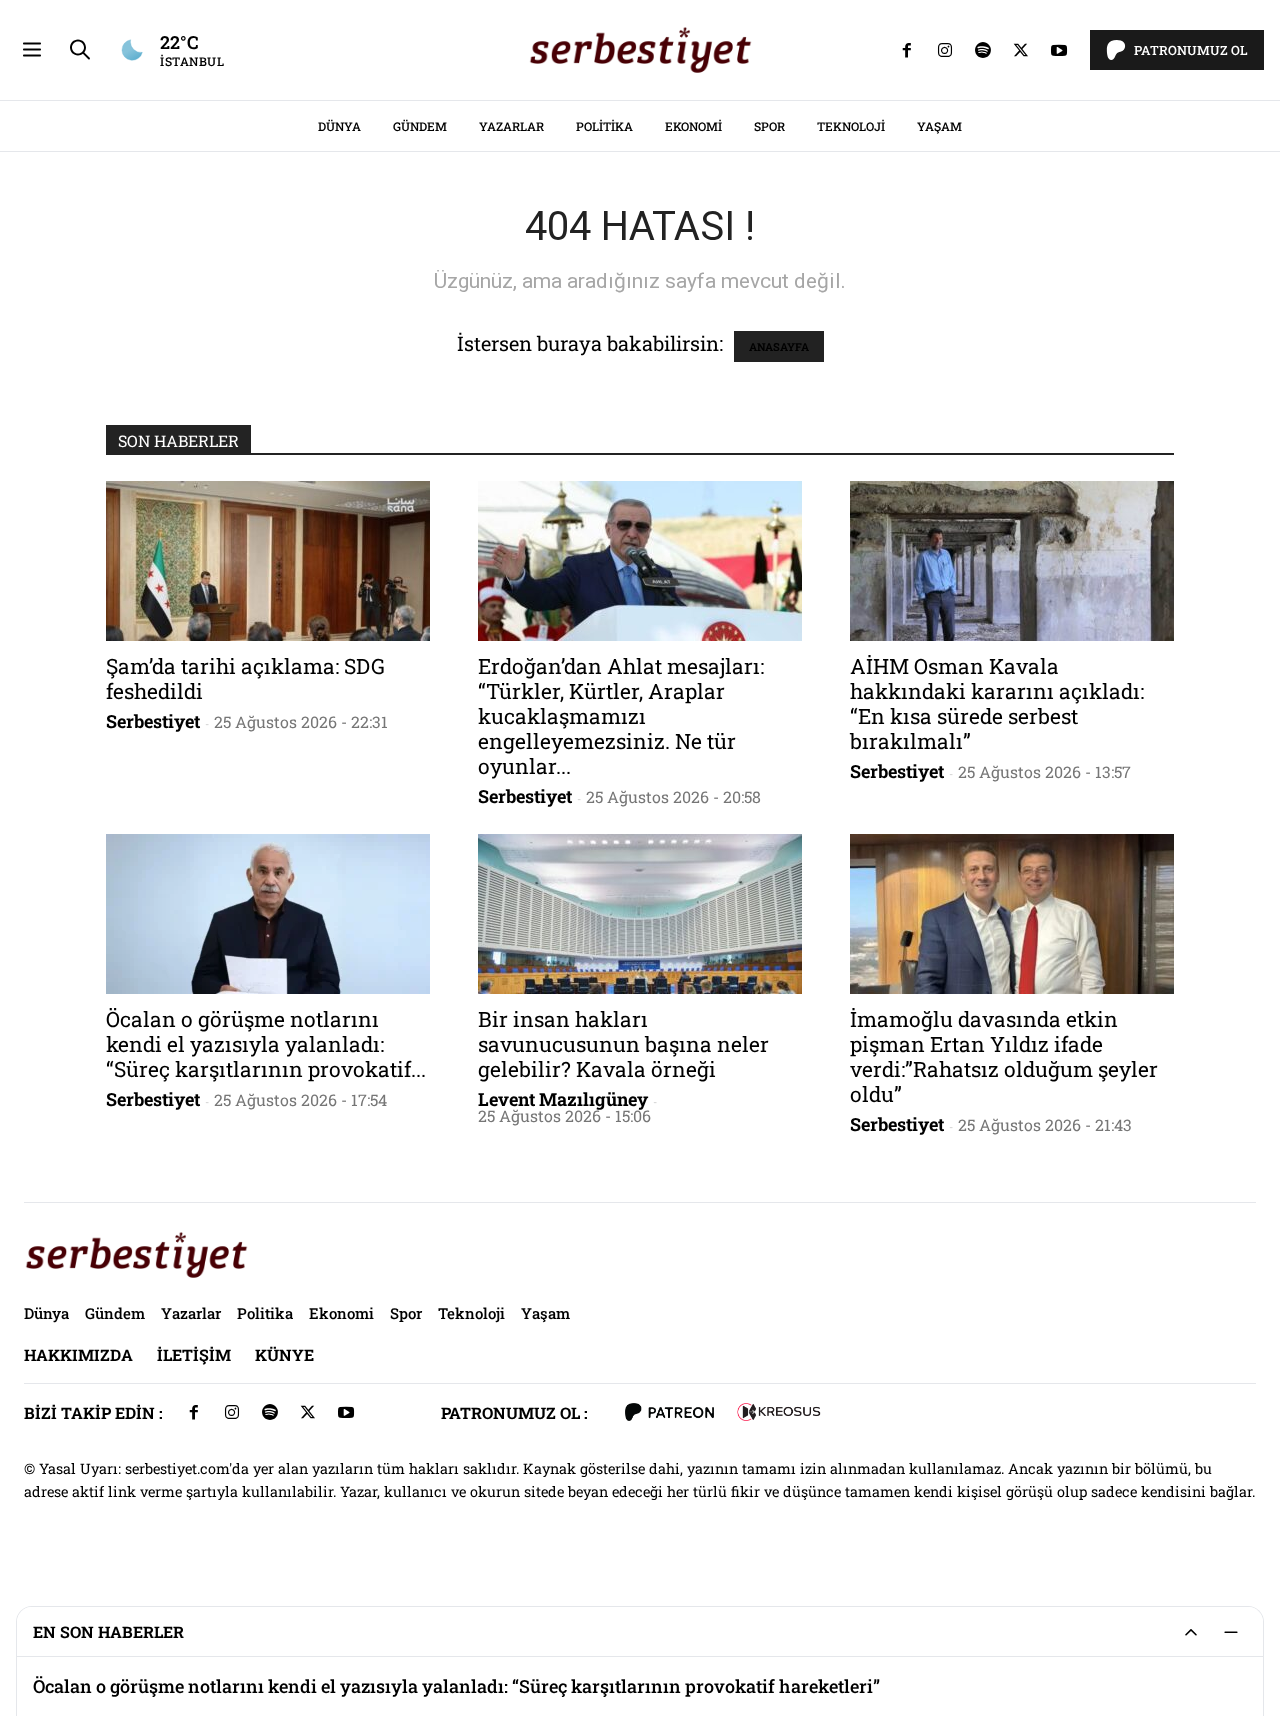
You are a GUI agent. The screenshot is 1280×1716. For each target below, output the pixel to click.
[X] (1021, 50)
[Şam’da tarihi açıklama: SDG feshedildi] (268, 561)
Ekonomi (693, 126)
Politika (604, 126)
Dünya (339, 126)
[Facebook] (907, 50)
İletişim (194, 1354)
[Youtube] (1059, 50)
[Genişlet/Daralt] (1191, 1632)
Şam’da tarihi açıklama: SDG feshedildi (245, 678)
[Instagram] (945, 50)
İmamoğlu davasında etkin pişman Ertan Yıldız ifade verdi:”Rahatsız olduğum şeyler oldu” (1004, 1056)
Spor (769, 126)
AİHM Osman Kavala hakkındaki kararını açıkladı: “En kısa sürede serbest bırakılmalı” (997, 703)
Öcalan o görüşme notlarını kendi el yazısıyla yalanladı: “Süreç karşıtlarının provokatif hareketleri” (456, 1686)
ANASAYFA (779, 346)
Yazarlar (511, 126)
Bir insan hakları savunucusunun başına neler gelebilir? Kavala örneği (623, 1044)
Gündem (420, 126)
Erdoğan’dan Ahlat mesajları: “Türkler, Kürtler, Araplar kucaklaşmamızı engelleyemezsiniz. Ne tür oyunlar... (621, 716)
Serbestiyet (153, 721)
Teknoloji (851, 126)
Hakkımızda (78, 1354)
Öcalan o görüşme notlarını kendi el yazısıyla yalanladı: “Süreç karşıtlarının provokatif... (266, 1044)
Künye (284, 1354)
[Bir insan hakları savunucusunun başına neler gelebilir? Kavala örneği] (640, 914)
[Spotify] (983, 50)
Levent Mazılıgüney (563, 1099)
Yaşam (939, 126)
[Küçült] (1231, 1632)
